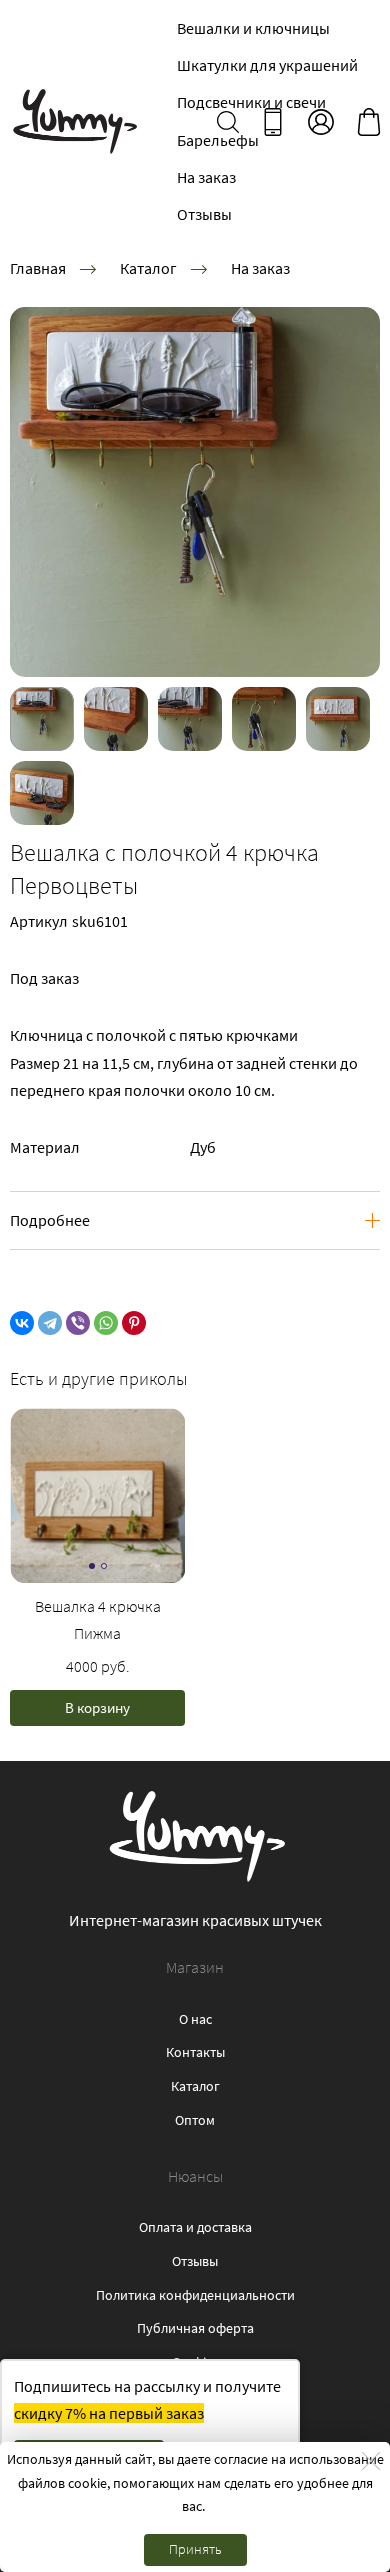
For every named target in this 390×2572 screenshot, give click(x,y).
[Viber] (78, 1323)
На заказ (206, 177)
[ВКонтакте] (22, 1323)
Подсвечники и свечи (251, 102)
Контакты (195, 2052)
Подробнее (50, 1220)
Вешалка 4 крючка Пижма (98, 1619)
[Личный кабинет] (321, 122)
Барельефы (218, 140)
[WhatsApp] (106, 1323)
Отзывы (204, 214)
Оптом (195, 2120)
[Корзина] (369, 122)
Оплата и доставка (195, 2227)
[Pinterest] (134, 1323)
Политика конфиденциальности (195, 2295)
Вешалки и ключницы (253, 28)
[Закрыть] (371, 2461)
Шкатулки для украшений (267, 65)
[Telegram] (50, 1323)
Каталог (148, 268)
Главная (38, 268)
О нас (195, 2019)
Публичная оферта (195, 2328)
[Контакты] (273, 122)
